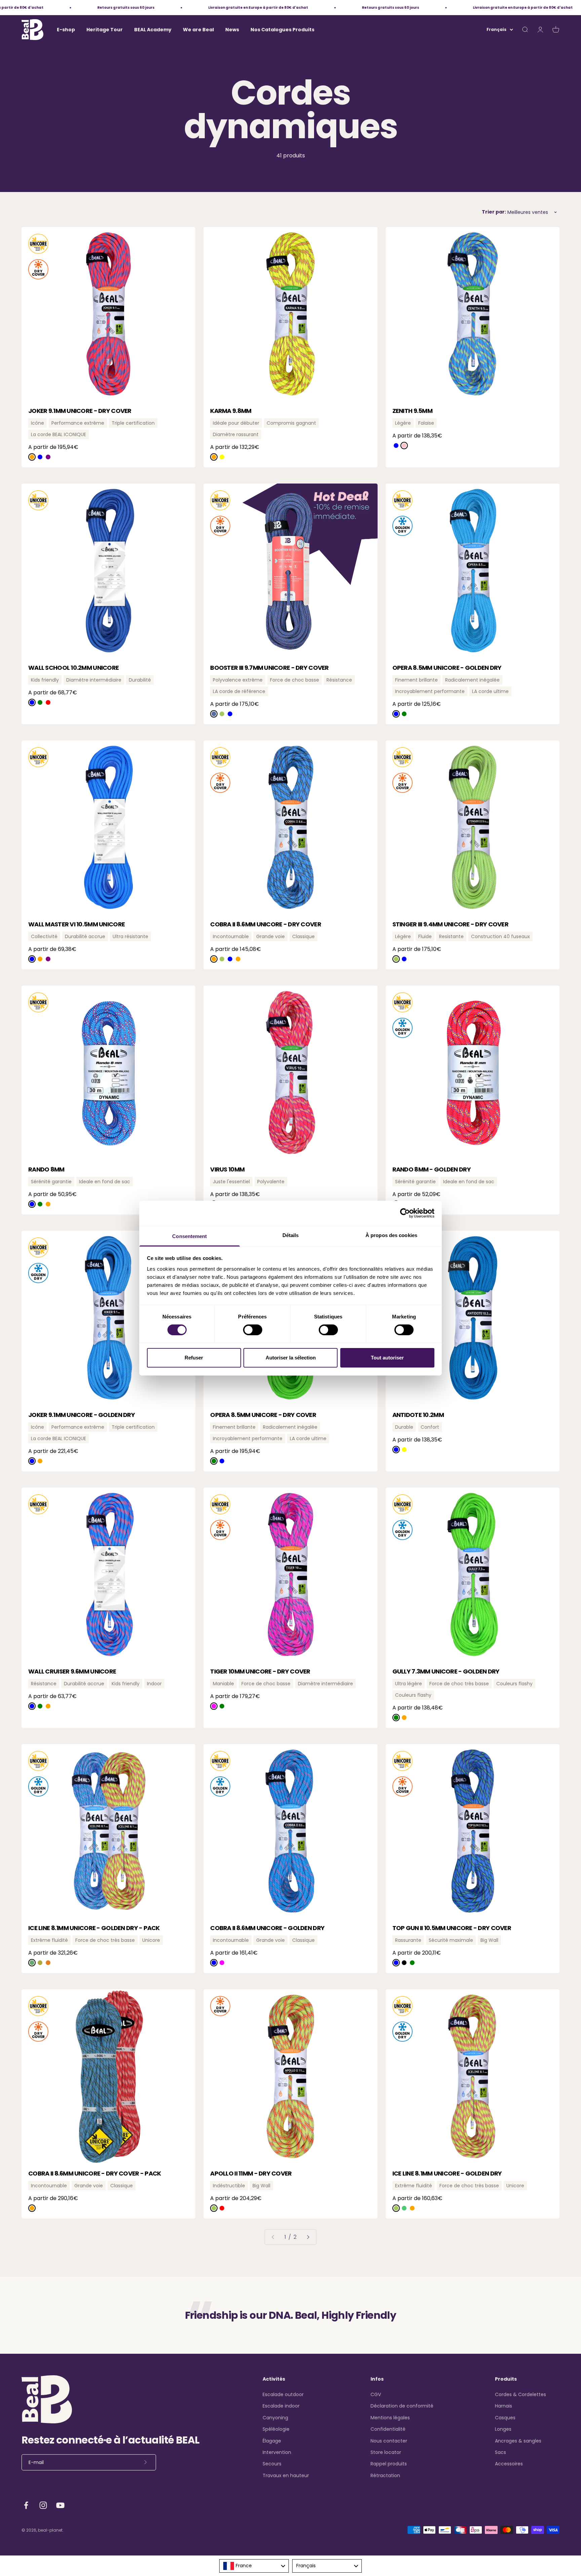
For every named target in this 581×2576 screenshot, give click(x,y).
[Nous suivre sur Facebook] (26, 2505)
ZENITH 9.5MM (412, 411)
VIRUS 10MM (227, 1169)
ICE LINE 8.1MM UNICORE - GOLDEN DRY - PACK (94, 1928)
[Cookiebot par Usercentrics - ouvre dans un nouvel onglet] (405, 1213)
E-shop (66, 30)
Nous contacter (389, 2441)
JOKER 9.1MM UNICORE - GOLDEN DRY (82, 1415)
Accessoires (509, 2464)
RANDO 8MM (46, 1169)
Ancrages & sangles (518, 2441)
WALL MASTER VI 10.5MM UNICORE (76, 924)
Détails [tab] (291, 1235)
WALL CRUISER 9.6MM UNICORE (72, 1671)
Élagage (272, 2441)
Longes (503, 2429)
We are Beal (198, 30)
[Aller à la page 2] (308, 2237)
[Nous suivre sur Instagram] (43, 2505)
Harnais (503, 2406)
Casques (505, 2418)
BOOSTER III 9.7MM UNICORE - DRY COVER (269, 668)
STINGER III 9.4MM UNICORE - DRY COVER (450, 924)
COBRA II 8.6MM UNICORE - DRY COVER (266, 924)
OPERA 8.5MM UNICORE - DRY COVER (263, 1415)
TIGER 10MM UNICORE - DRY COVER (260, 1671)
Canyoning (275, 2418)
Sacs (500, 2452)
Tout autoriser (387, 1358)
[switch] (253, 1330)
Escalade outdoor (283, 2394)
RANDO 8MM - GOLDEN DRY (432, 1169)
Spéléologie (276, 2429)
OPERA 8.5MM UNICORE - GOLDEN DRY (447, 668)
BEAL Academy (153, 30)
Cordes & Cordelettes (520, 2394)
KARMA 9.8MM (231, 411)
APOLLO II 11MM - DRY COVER (251, 2173)
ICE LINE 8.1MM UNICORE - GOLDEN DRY (447, 2173)
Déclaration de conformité (402, 2406)
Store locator (386, 2452)
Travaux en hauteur (286, 2475)
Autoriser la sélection (291, 1358)
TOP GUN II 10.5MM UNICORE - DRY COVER (452, 1928)
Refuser (194, 1358)
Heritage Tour (105, 30)
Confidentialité (388, 2429)
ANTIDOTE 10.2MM (418, 1415)
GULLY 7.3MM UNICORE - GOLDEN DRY (446, 1671)
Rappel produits (389, 2464)
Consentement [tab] (189, 1236)
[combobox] (254, 2566)
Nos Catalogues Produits (282, 30)
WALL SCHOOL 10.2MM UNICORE (73, 668)
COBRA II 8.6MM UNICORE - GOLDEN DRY (267, 1928)
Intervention (277, 2452)
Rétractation (385, 2475)
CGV (376, 2394)
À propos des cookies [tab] (391, 1235)
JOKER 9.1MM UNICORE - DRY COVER (80, 411)
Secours (272, 2464)
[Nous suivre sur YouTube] (60, 2505)
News (232, 30)
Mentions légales (390, 2418)
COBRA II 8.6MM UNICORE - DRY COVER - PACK (94, 2173)
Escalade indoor (281, 2406)
